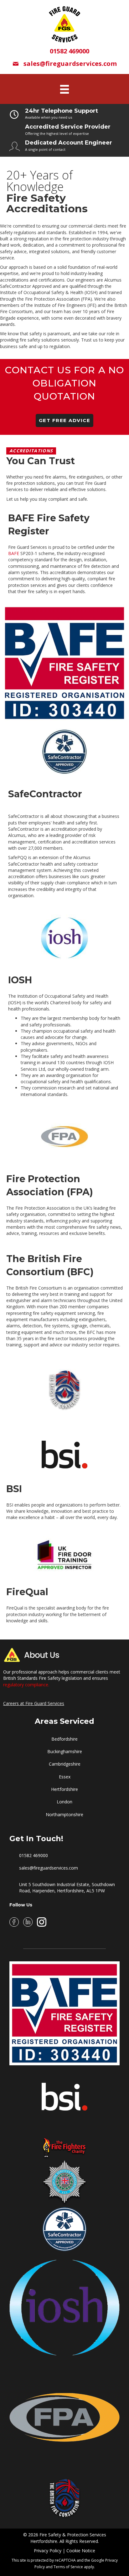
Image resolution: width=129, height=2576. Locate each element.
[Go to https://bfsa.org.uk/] (64, 2182)
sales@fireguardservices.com (49, 1868)
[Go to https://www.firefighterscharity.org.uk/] (64, 2136)
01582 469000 (34, 1855)
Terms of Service (68, 2567)
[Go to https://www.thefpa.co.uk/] (64, 2417)
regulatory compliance (26, 1685)
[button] (65, 420)
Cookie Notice (81, 2551)
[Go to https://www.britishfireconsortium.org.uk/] (64, 2496)
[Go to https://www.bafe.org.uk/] (64, 2013)
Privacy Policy (48, 2551)
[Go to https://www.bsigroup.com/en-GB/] (64, 2089)
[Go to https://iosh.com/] (64, 2308)
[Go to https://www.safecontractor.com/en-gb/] (64, 2229)
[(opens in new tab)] (64, 663)
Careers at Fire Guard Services (34, 1703)
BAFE (14, 553)
